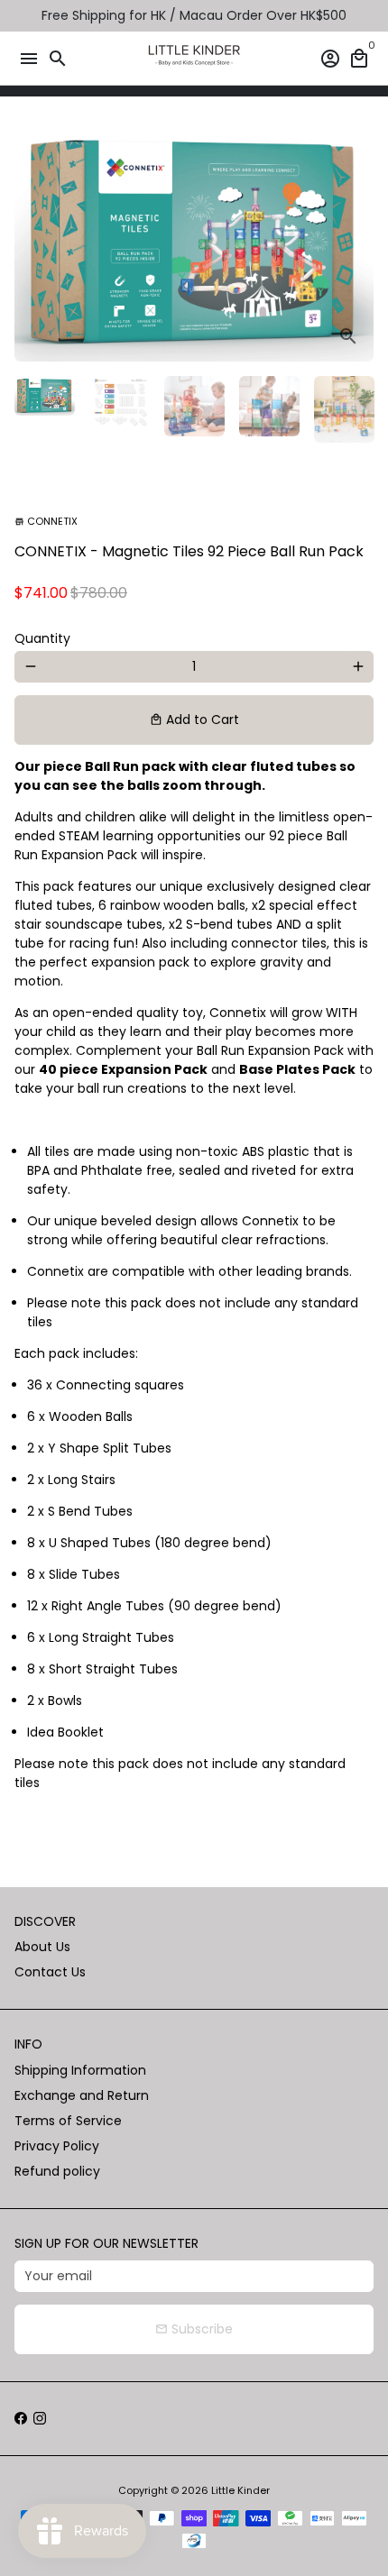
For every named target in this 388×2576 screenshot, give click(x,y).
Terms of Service (68, 2121)
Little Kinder (240, 2490)
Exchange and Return (82, 2095)
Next (358, 243)
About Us (42, 1947)
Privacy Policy (57, 2146)
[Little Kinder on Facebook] (21, 2418)
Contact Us (50, 1972)
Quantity (42, 638)
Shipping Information (80, 2070)
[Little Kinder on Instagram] (40, 2418)
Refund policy (57, 2171)
